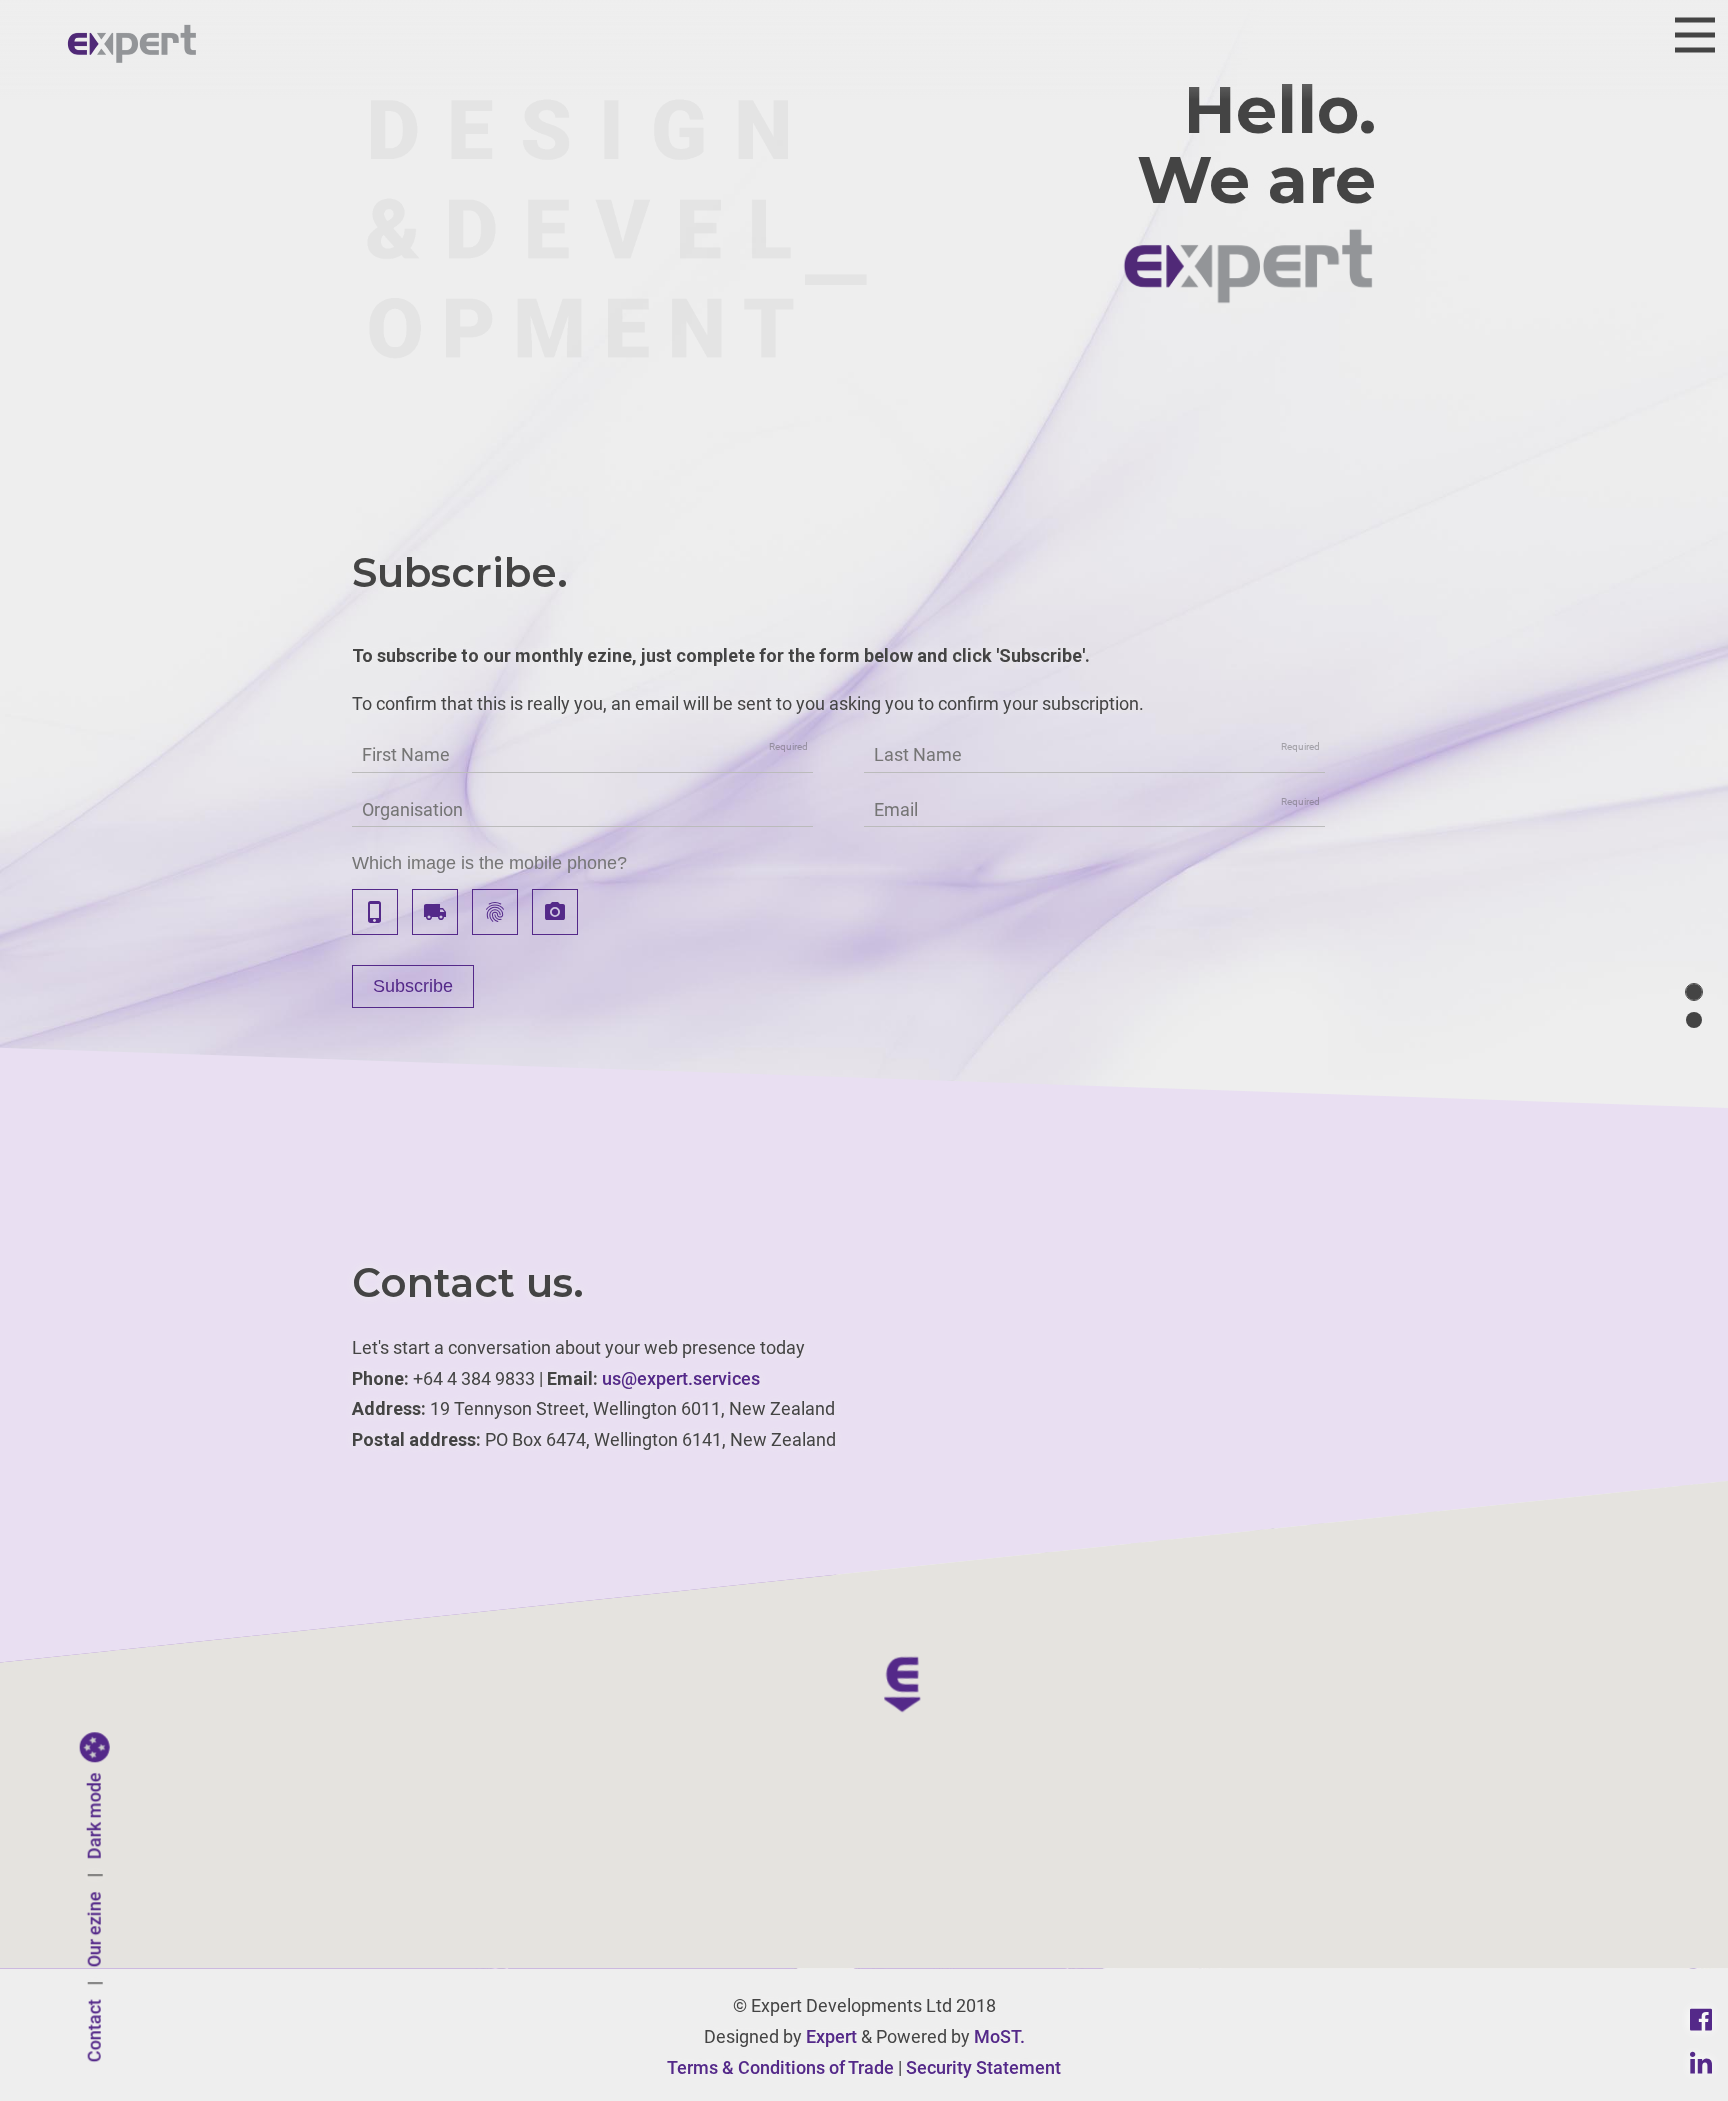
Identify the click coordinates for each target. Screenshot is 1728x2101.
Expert (831, 2036)
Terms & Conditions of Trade (780, 2067)
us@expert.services (681, 1378)
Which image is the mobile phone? (489, 863)
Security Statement (983, 2067)
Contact (94, 2031)
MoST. (999, 2036)
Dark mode (94, 1816)
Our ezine (94, 1930)
